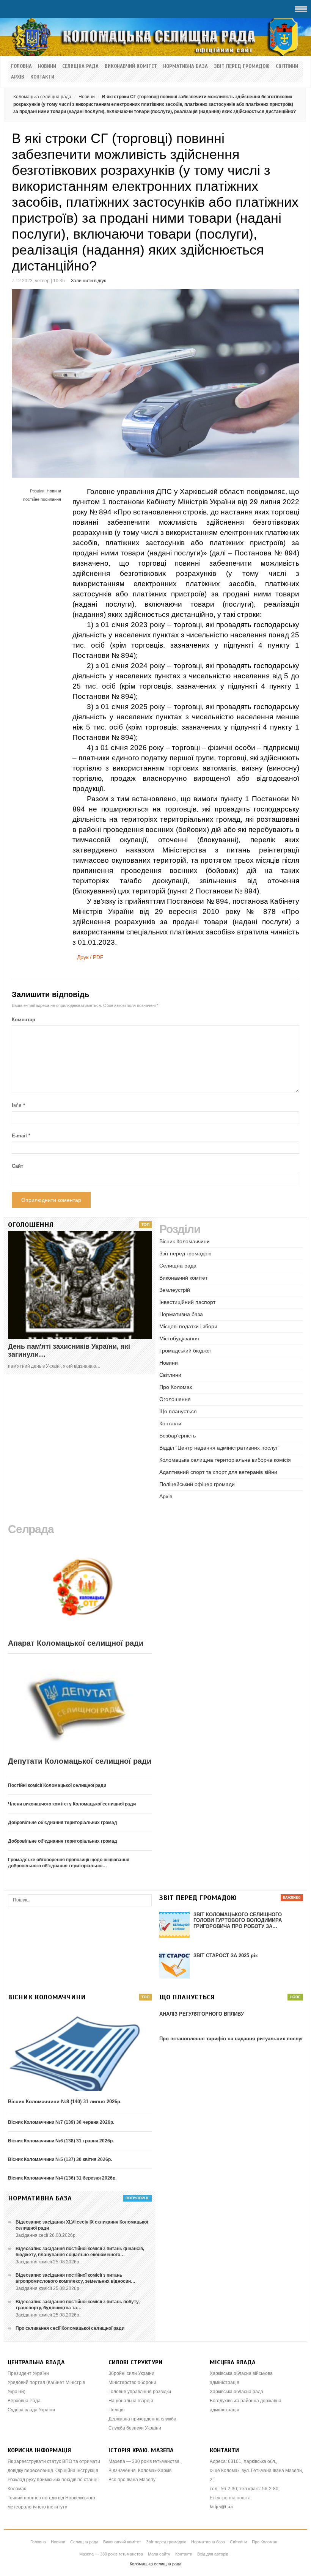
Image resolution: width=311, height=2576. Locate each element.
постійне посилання (42, 499)
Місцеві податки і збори (188, 1326)
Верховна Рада (24, 2401)
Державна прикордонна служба (142, 2419)
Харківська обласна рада (236, 2392)
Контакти (42, 77)
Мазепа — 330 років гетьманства (111, 2554)
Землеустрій (175, 1290)
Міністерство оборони (132, 2383)
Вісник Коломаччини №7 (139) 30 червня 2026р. (61, 2122)
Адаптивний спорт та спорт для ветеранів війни (218, 1472)
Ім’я (18, 1105)
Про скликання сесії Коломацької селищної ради (70, 2328)
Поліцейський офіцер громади (197, 1484)
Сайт (17, 1166)
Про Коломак (176, 1387)
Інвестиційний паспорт (187, 1302)
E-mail (21, 1136)
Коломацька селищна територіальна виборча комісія (225, 1460)
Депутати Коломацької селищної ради (80, 1761)
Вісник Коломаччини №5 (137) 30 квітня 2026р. (60, 2159)
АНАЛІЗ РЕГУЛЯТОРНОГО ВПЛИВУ (202, 2014)
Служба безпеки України (135, 2428)
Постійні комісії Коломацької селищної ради (57, 1785)
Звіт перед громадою (242, 66)
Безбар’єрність (177, 1436)
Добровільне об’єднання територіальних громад (63, 1823)
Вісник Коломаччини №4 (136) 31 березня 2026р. (62, 2178)
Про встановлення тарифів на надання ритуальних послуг (231, 2039)
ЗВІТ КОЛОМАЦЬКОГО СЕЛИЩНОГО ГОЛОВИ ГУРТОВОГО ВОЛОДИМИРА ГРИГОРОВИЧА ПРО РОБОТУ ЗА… (238, 1920)
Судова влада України (31, 2410)
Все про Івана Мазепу (132, 2480)
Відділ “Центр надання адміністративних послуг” (219, 1448)
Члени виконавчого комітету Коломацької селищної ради (72, 1804)
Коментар (24, 1020)
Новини (47, 66)
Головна (21, 66)
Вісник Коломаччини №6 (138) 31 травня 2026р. (61, 2141)
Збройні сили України (131, 2373)
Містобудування (179, 1338)
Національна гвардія (131, 2401)
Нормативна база (185, 66)
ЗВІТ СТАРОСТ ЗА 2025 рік (226, 1956)
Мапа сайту (159, 2554)
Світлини (287, 66)
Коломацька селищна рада (42, 97)
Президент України (28, 2373)
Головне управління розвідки (140, 2392)
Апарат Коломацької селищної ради (76, 1643)
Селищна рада (80, 66)
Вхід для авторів (213, 2554)
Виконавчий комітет (131, 66)
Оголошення (175, 1399)
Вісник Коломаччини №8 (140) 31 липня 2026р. (65, 2102)
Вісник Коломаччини (185, 1241)
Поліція (117, 2410)
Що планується (178, 1411)
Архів (18, 77)
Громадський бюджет (186, 1351)
